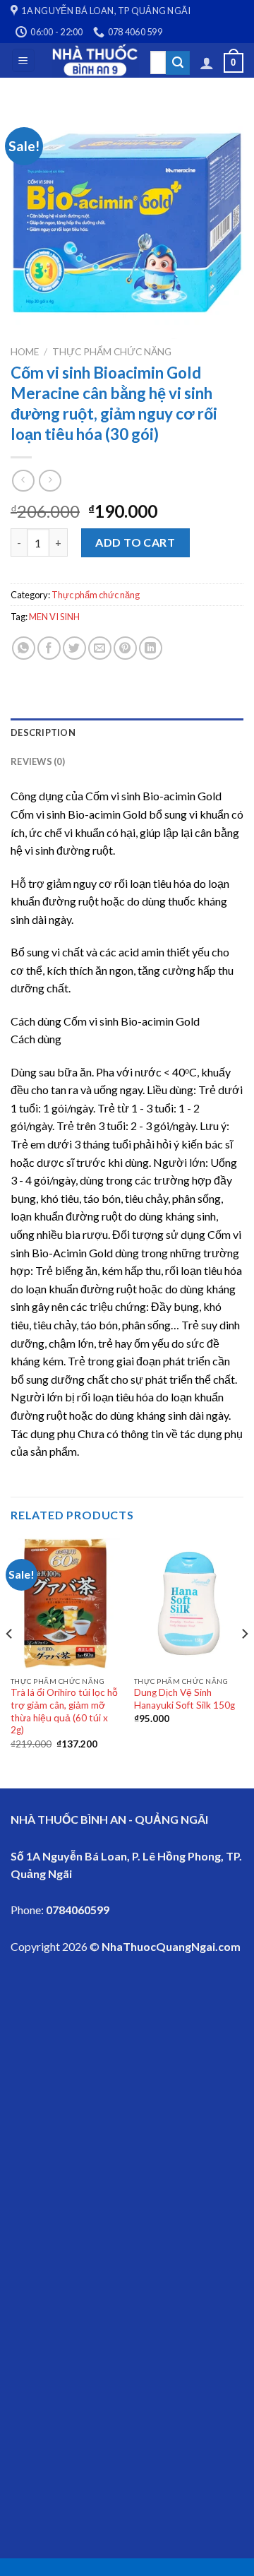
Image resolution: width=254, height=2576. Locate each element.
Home (25, 352)
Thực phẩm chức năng (112, 352)
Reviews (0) (38, 761)
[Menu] (24, 60)
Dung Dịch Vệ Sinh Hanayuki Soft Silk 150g (185, 1699)
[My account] (207, 63)
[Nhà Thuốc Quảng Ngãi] (96, 60)
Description (43, 732)
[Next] (244, 1662)
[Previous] (10, 1662)
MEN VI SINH (54, 617)
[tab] (127, 732)
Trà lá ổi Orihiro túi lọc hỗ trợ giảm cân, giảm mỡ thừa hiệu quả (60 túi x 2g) (64, 1711)
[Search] (178, 63)
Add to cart (135, 542)
